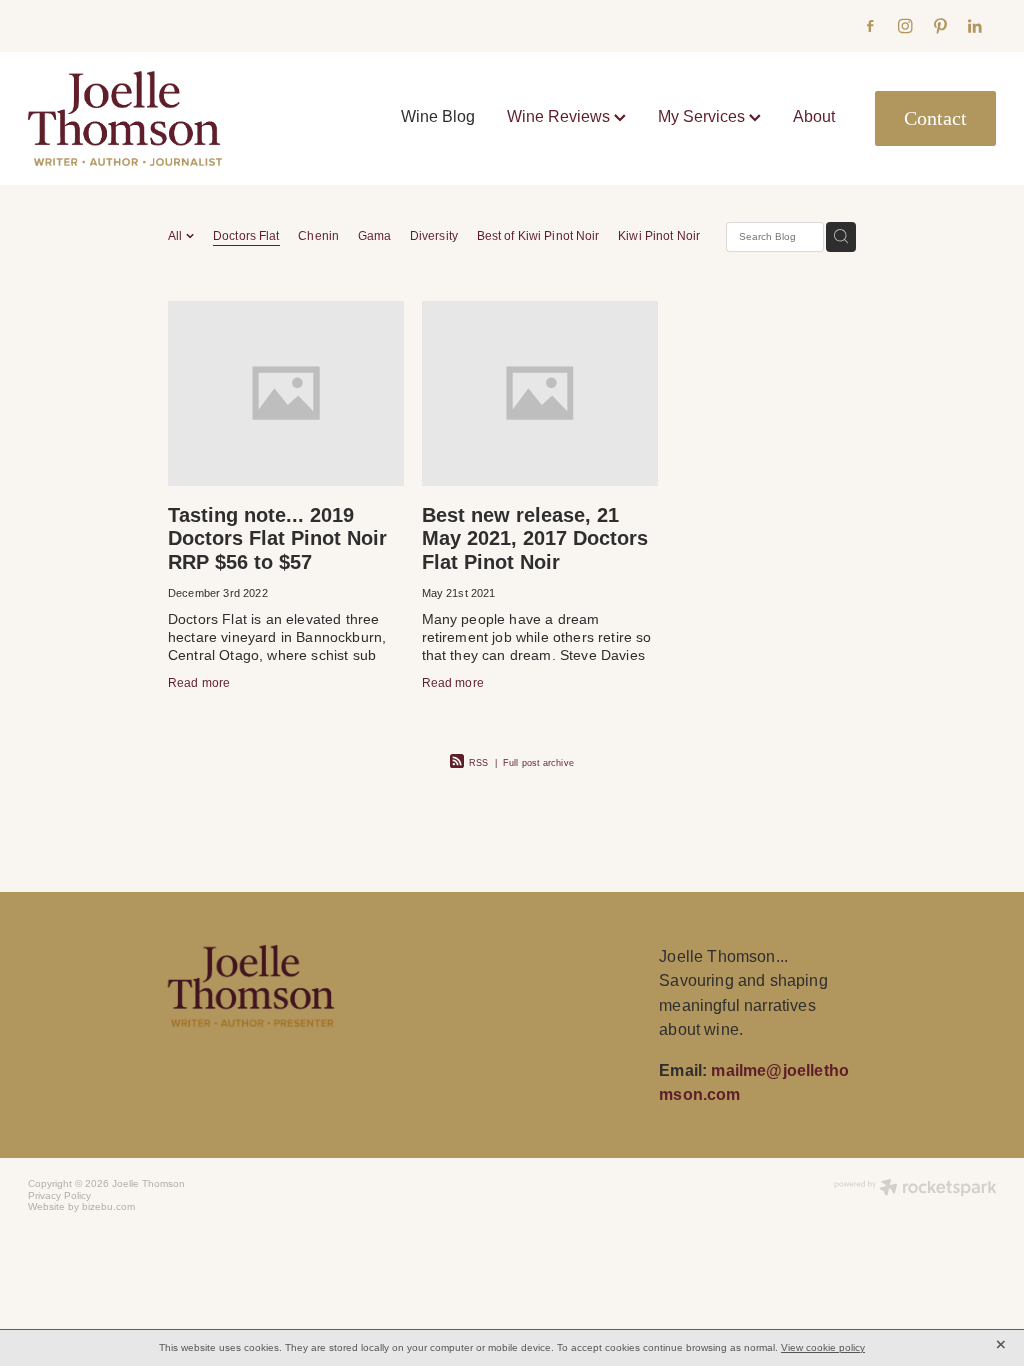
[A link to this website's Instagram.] (905, 26)
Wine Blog (438, 116)
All (177, 236)
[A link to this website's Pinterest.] (940, 26)
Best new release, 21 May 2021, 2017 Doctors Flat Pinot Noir (535, 538)
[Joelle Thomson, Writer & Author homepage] (125, 118)
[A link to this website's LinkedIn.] (975, 26)
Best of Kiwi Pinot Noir (538, 236)
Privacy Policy (59, 1195)
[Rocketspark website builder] (915, 1189)
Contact (935, 118)
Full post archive (538, 763)
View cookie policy (823, 1347)
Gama (375, 236)
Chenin (318, 236)
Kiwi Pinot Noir (659, 236)
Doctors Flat (246, 236)
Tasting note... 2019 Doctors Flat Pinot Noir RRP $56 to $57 (277, 538)
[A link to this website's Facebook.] (870, 26)
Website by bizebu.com (81, 1206)
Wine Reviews (560, 116)
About (814, 116)
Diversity (434, 236)
